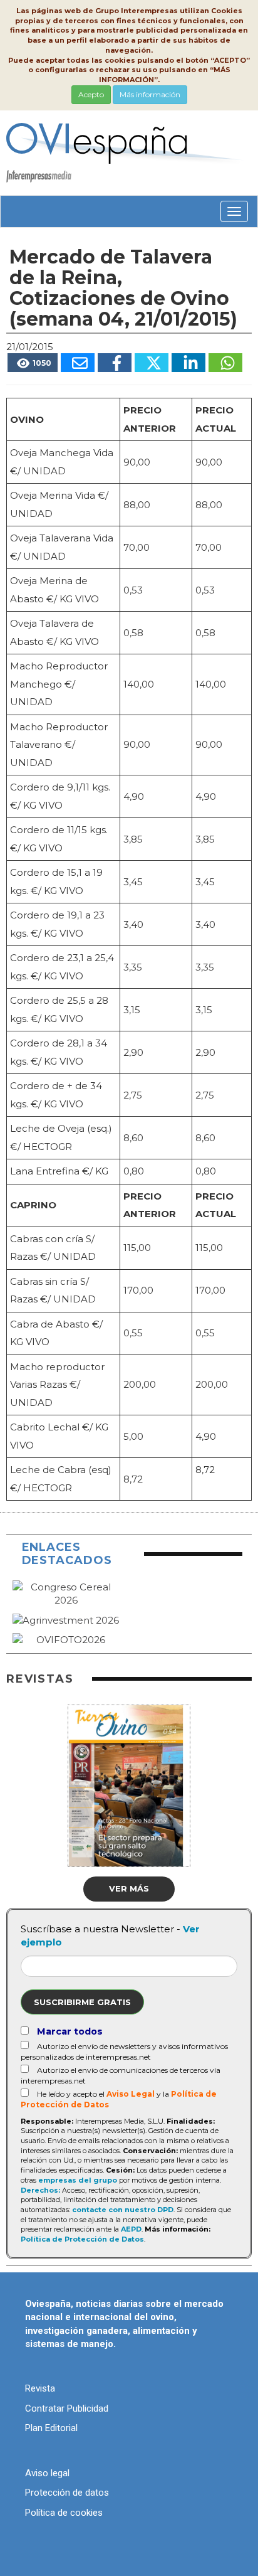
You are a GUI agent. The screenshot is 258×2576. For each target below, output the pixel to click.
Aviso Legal (131, 2094)
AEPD (131, 2229)
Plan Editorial (51, 2428)
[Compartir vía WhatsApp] (225, 363)
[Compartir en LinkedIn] (188, 363)
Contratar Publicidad (67, 2408)
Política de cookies (64, 2513)
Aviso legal (47, 2473)
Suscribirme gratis (82, 2002)
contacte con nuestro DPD (123, 2210)
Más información (150, 94)
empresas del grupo (78, 2180)
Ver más (129, 1888)
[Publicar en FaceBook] (115, 363)
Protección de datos (67, 2493)
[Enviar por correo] (78, 363)
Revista (40, 2388)
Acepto (91, 94)
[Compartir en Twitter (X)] (152, 363)
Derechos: (40, 2190)
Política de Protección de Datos (82, 2239)
